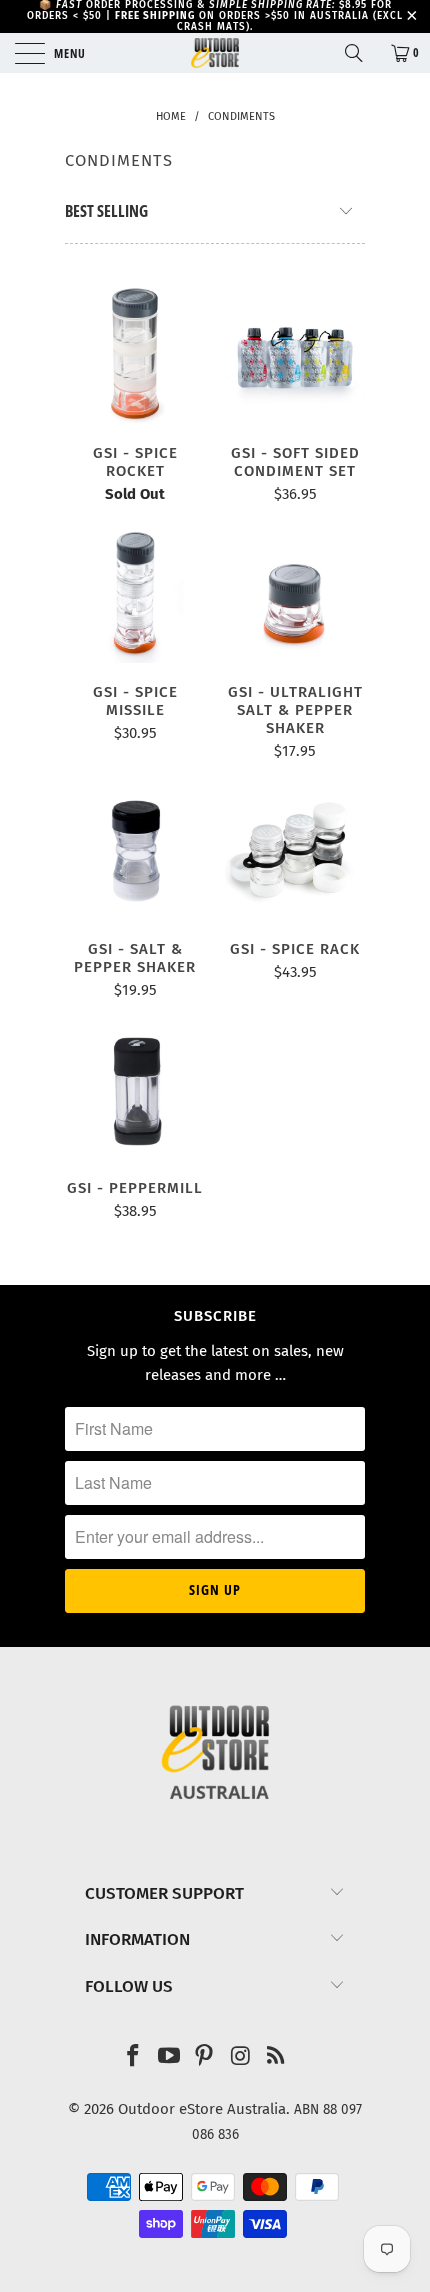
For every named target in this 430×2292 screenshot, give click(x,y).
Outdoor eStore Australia (202, 2109)
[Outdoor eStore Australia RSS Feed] (277, 2057)
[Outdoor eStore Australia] (215, 53)
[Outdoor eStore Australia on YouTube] (169, 2057)
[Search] (361, 53)
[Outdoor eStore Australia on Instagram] (241, 2057)
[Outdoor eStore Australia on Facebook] (134, 2057)
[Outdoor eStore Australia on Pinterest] (205, 2057)
